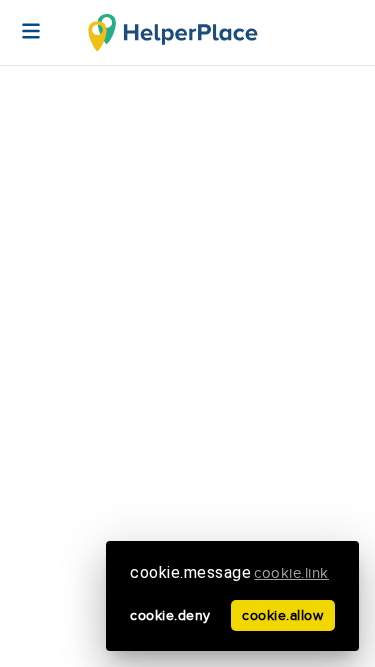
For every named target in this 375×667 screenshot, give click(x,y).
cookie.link (291, 573)
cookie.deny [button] (170, 615)
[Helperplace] (21, 21)
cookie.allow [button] (282, 615)
